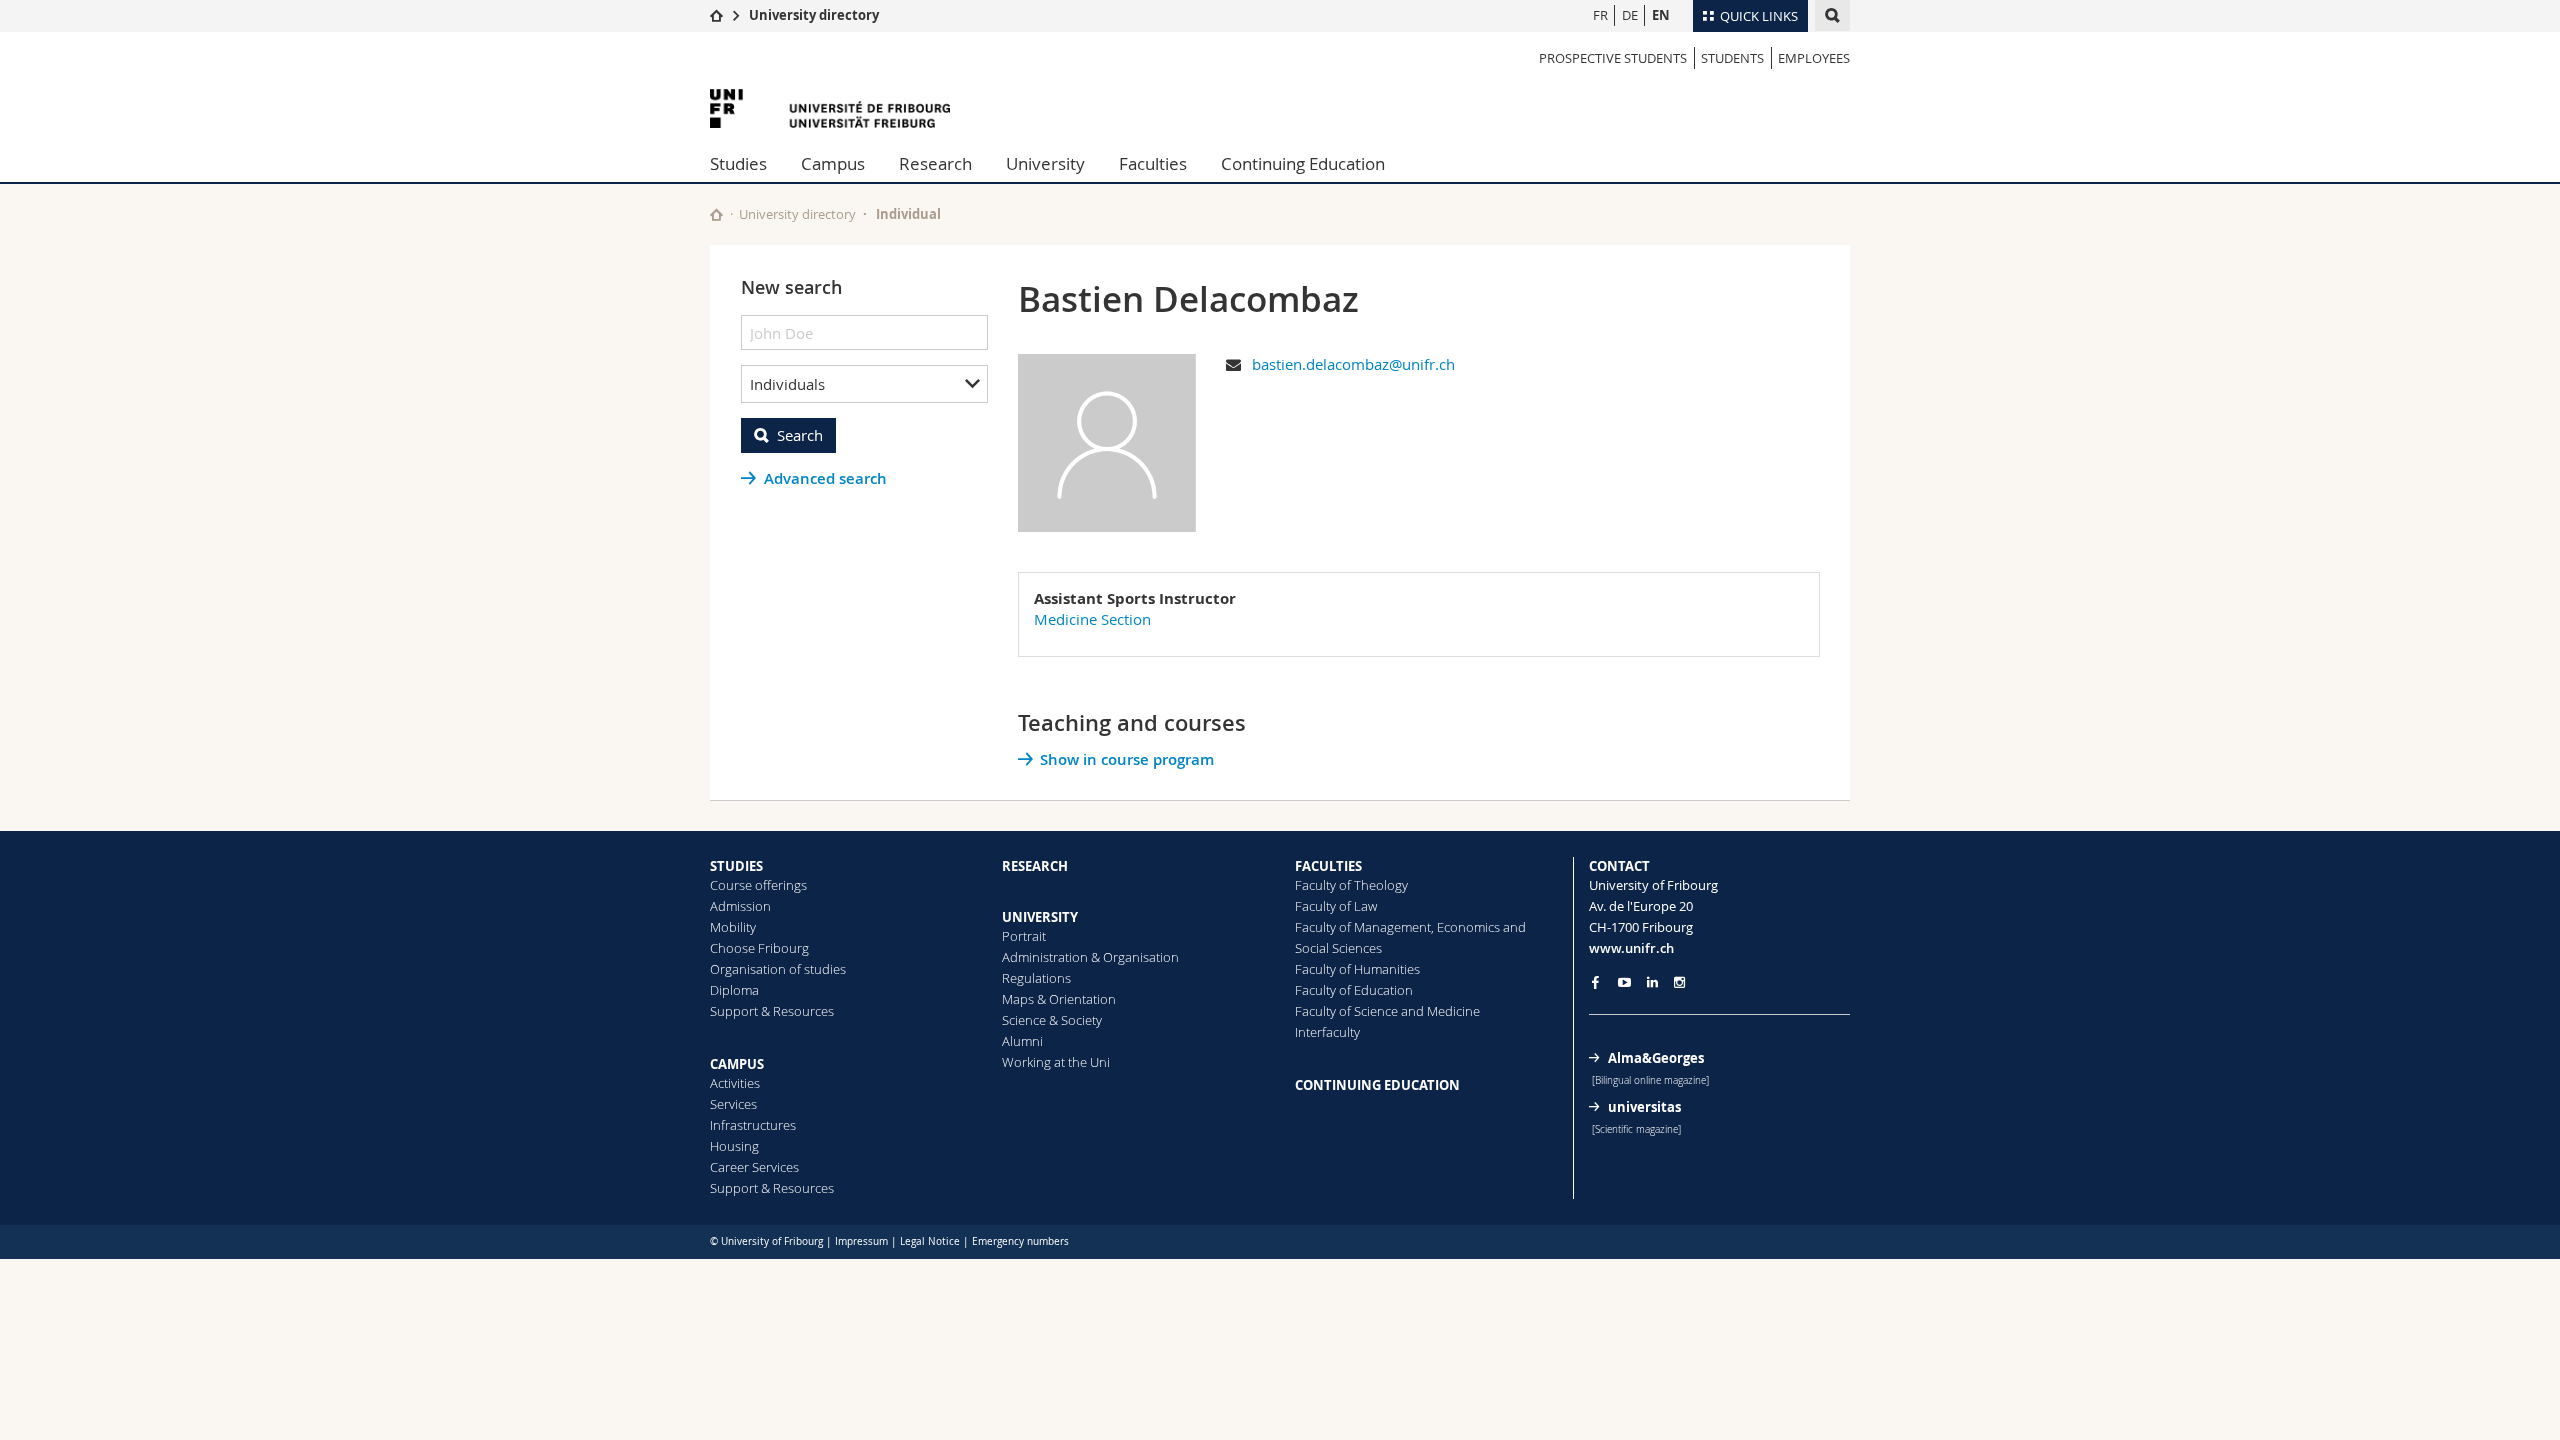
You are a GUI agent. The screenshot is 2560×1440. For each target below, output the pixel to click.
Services (733, 1104)
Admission (740, 906)
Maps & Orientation (1059, 999)
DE (1630, 15)
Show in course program (1127, 759)
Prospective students (1613, 58)
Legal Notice (930, 1241)
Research (935, 163)
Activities (735, 1083)
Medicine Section (1092, 619)
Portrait (1024, 936)
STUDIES (736, 866)
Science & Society (1052, 1020)
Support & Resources (772, 1011)
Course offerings (758, 885)
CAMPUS (737, 1064)
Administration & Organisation (1090, 957)
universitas (1644, 1107)
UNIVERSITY (1040, 917)
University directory (814, 15)
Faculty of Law (1336, 906)
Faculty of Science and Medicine (1387, 1011)
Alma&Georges (1656, 1058)
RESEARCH (1035, 866)
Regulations (1036, 978)
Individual (908, 214)
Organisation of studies (778, 969)
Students (1732, 58)
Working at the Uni (1056, 1062)
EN (1661, 15)
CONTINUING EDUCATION (1377, 1085)
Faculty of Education (1354, 990)
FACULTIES (1328, 866)
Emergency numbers (1020, 1241)
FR (1600, 15)
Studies (738, 163)
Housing (734, 1146)
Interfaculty (1327, 1032)
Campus (833, 163)
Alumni (1022, 1041)
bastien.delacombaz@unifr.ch (1353, 364)
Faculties (1153, 163)
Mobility (733, 927)
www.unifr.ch (1631, 948)
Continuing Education (1303, 163)
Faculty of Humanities (1357, 969)
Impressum (861, 1241)
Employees (1814, 58)
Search (800, 435)
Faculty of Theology (1351, 885)
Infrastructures (753, 1125)
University (1045, 163)
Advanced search (825, 478)
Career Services (754, 1167)
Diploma (734, 990)
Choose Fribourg (759, 948)
